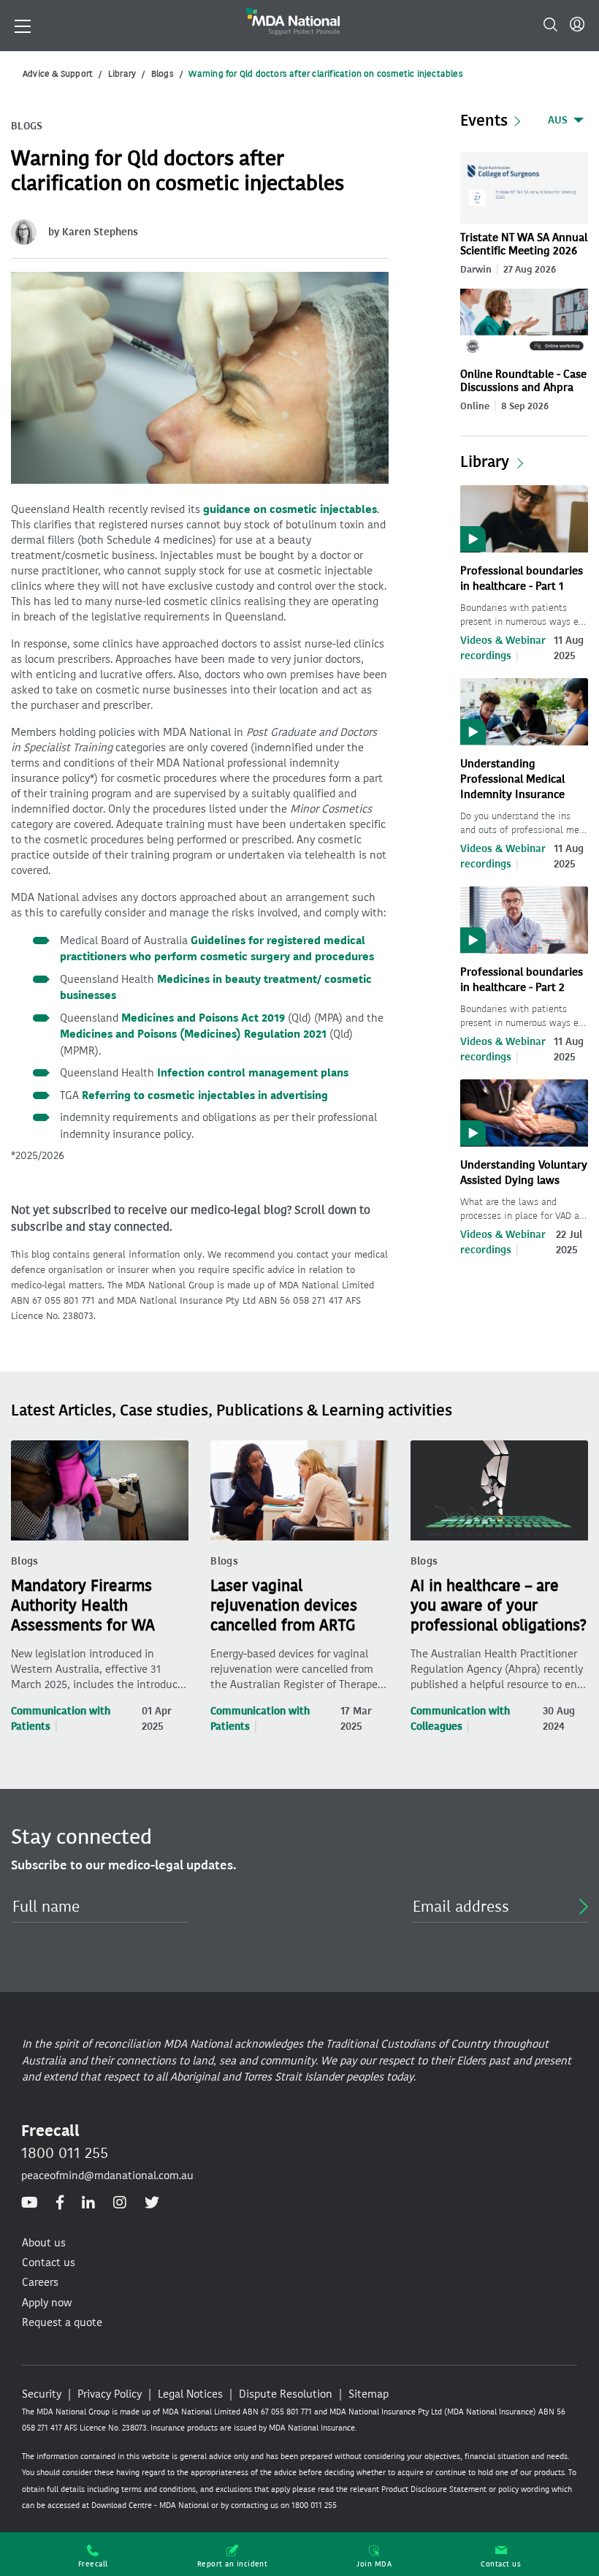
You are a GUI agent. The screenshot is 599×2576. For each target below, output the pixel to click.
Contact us (501, 2564)
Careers (40, 2282)
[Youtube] (30, 2203)
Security (42, 2394)
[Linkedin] (88, 2203)
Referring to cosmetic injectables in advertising (205, 1095)
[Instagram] (120, 2203)
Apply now (47, 2303)
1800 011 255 (65, 2153)
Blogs (163, 74)
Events (484, 121)
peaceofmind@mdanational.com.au (107, 2176)
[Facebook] (60, 2203)
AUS (558, 120)
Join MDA (374, 2564)
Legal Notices (190, 2394)
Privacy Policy (110, 2394)
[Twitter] (152, 2203)
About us (44, 2243)
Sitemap (369, 2394)
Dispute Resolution (286, 2394)
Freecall (93, 2564)
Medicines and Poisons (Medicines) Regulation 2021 (193, 1034)
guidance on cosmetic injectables (290, 509)
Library (122, 74)
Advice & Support (58, 74)
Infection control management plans (253, 1073)
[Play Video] (524, 518)
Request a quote (62, 2322)
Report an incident (233, 2564)
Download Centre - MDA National (150, 2505)
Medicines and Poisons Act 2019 (203, 1018)
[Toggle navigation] (23, 25)
